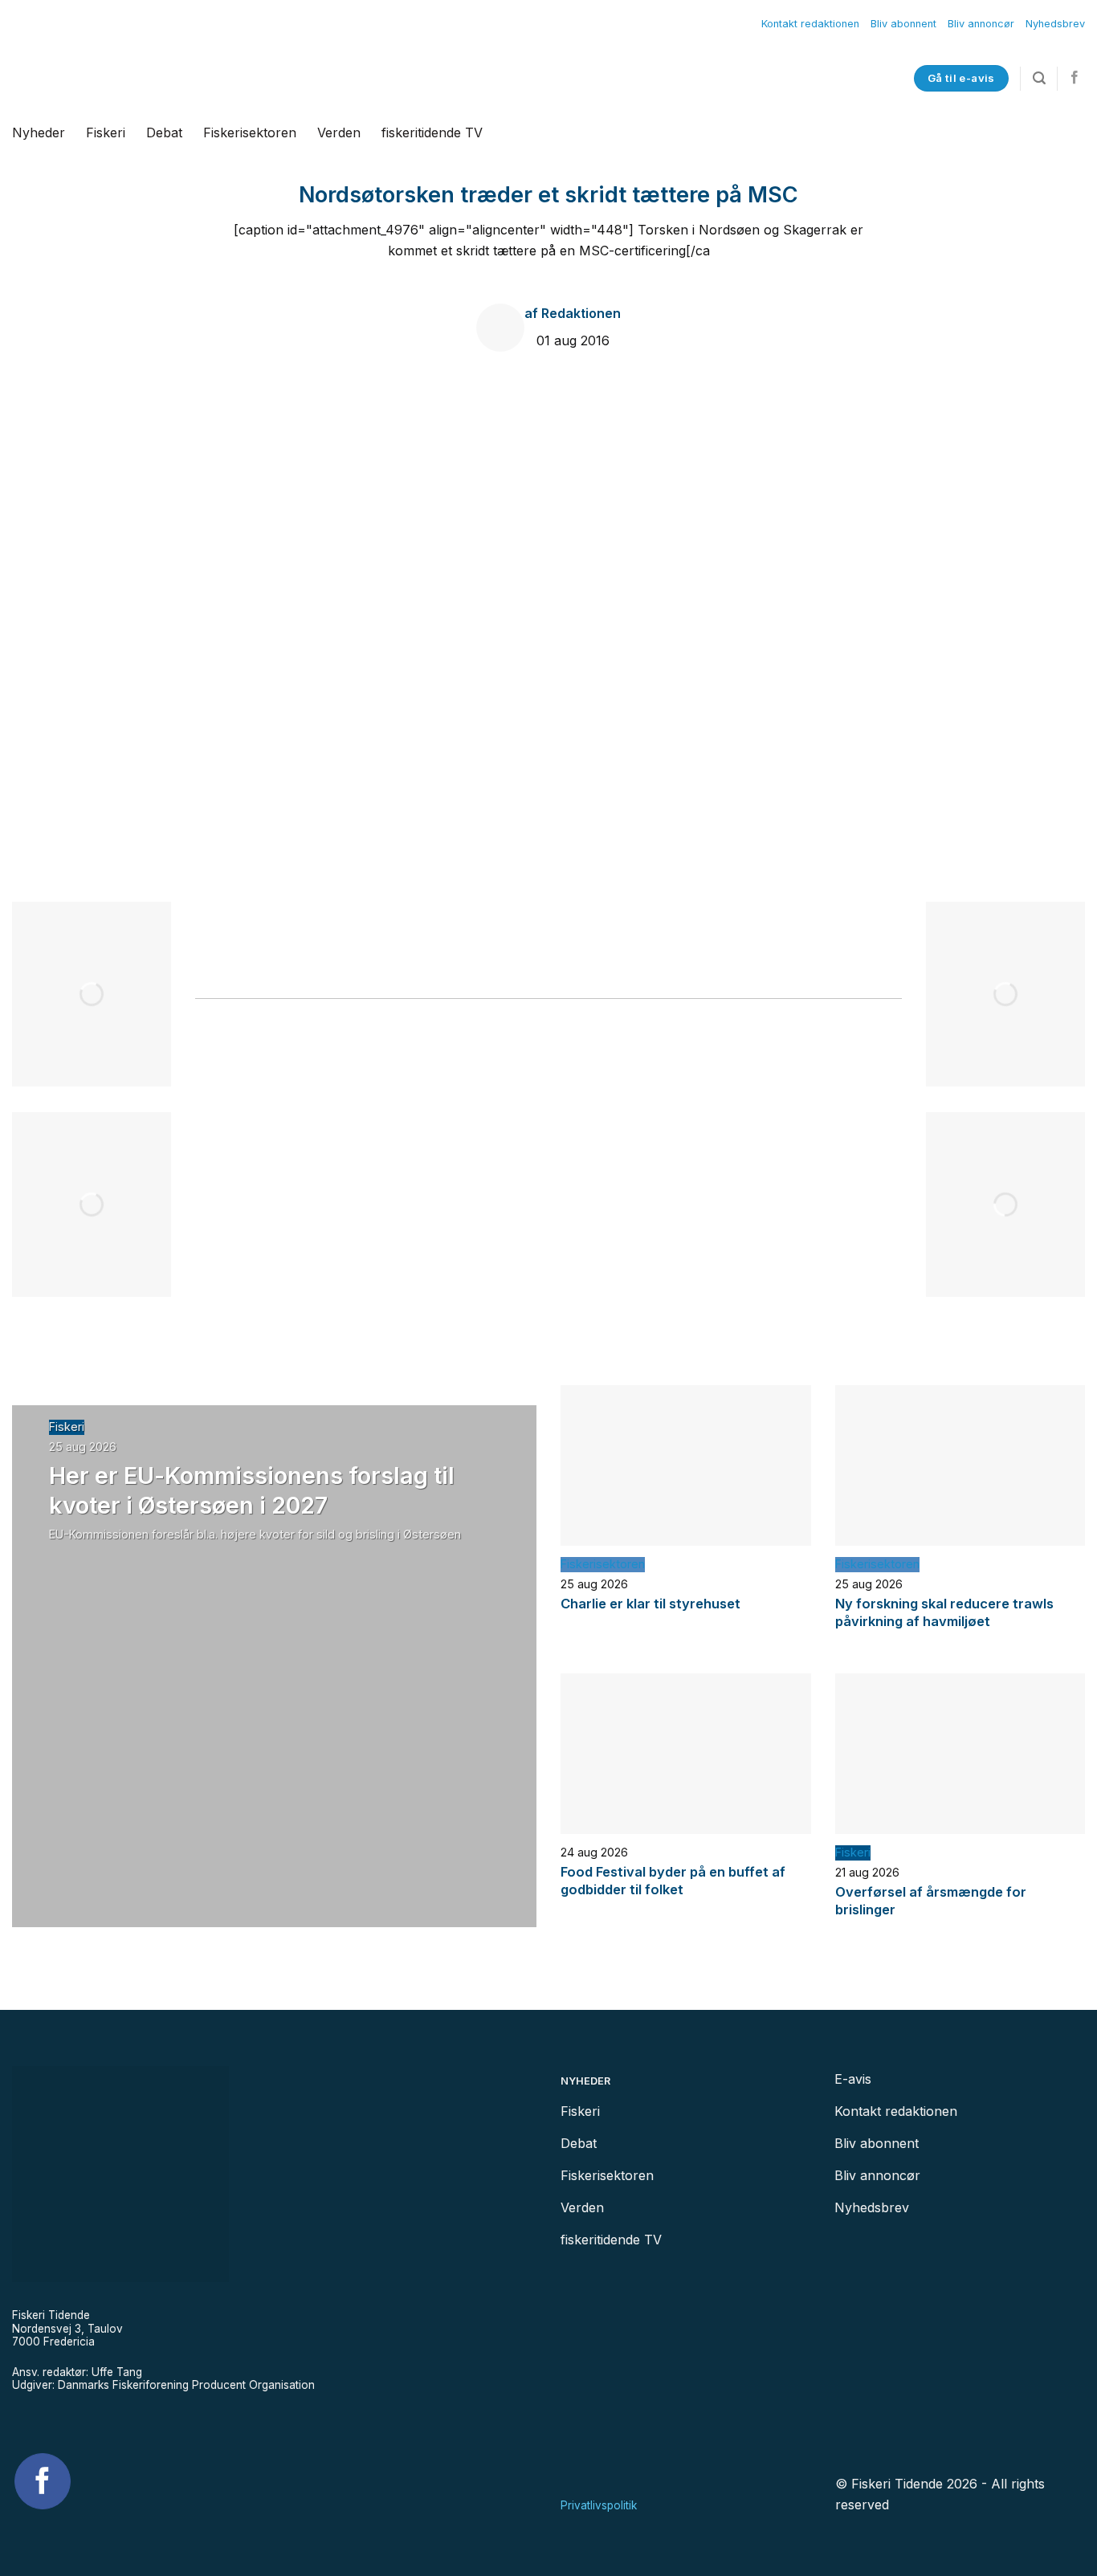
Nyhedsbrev (1055, 24)
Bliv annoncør (981, 24)
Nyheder (39, 132)
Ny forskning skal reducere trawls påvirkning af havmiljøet (944, 1612)
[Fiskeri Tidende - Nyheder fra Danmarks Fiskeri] (207, 78)
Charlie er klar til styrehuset (650, 1604)
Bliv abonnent (903, 24)
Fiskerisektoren (250, 132)
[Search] (1039, 78)
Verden (339, 132)
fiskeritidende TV (432, 132)
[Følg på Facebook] (1075, 78)
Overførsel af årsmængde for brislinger (931, 1901)
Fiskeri (106, 132)
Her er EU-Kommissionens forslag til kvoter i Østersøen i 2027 (252, 1490)
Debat (164, 132)
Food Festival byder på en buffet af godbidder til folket (673, 1881)
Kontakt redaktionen (810, 24)
